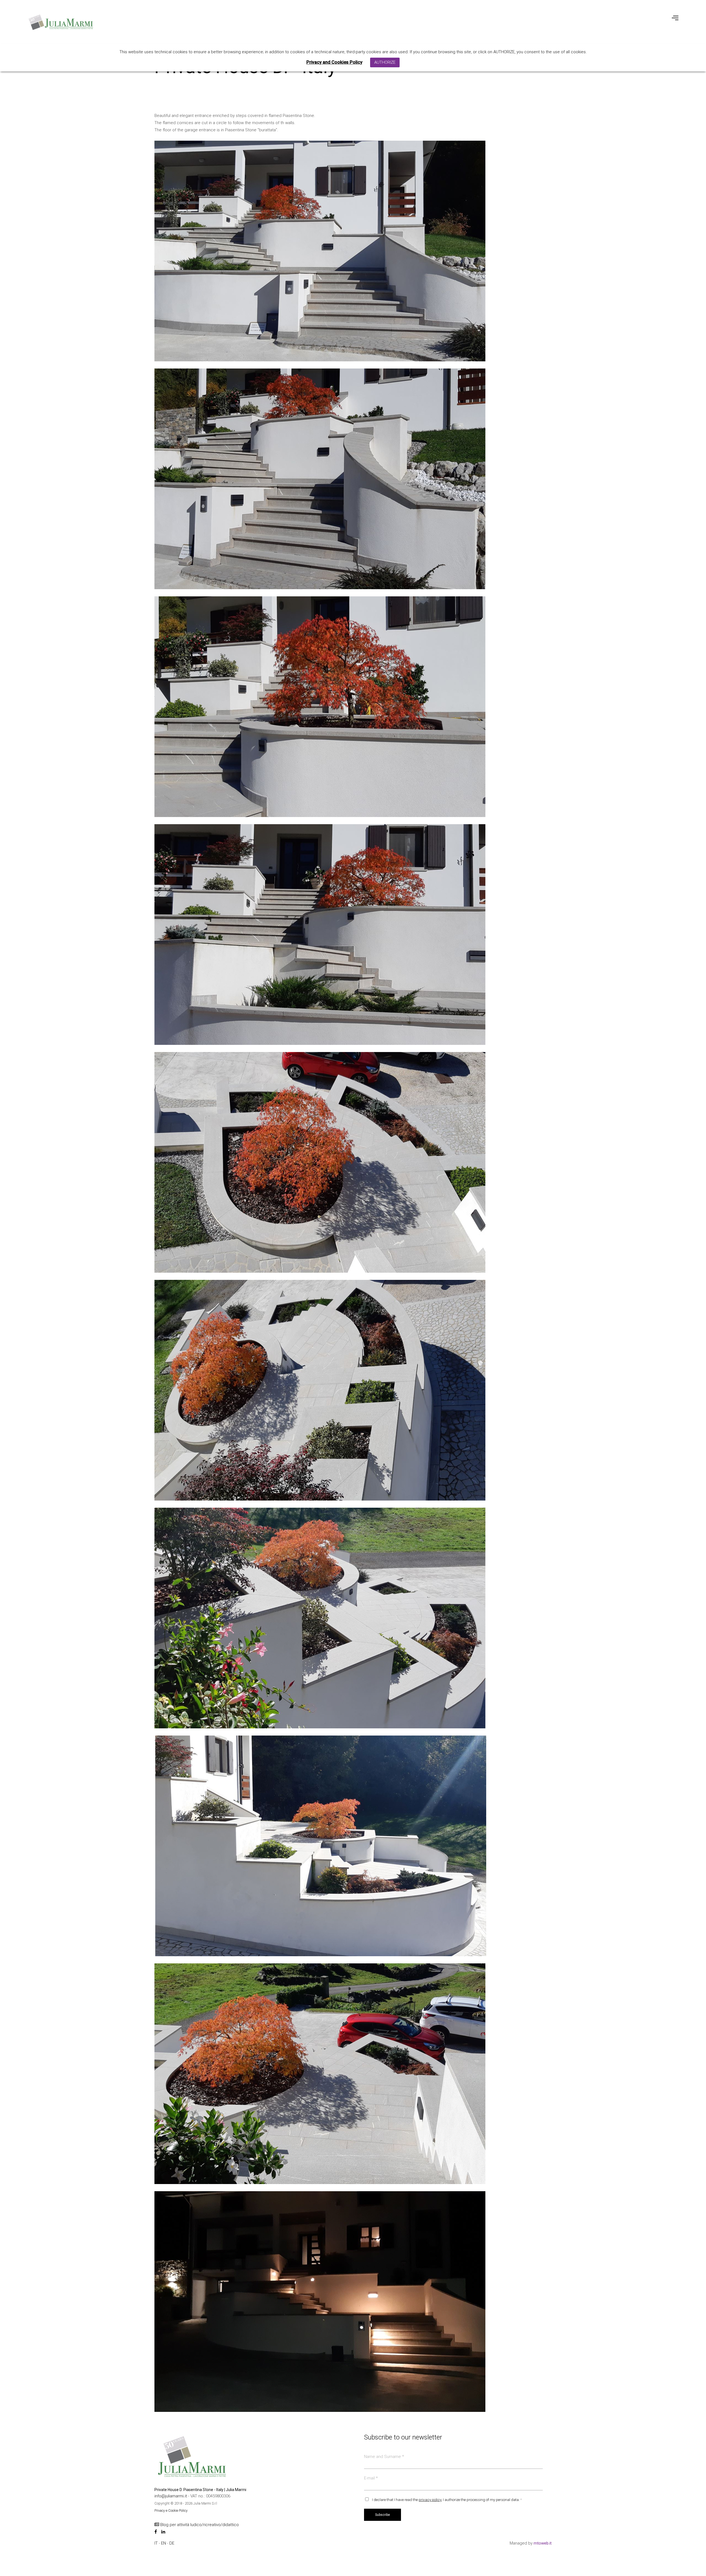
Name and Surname (384, 2457)
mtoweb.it (543, 2543)
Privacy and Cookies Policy (334, 62)
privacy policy (430, 2500)
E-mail (371, 2478)
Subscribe (383, 2515)
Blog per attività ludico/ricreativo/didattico (199, 2525)
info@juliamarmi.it (171, 2496)
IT (157, 2543)
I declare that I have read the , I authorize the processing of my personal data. (447, 2500)
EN (164, 2543)
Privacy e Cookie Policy (171, 2510)
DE (172, 2543)
